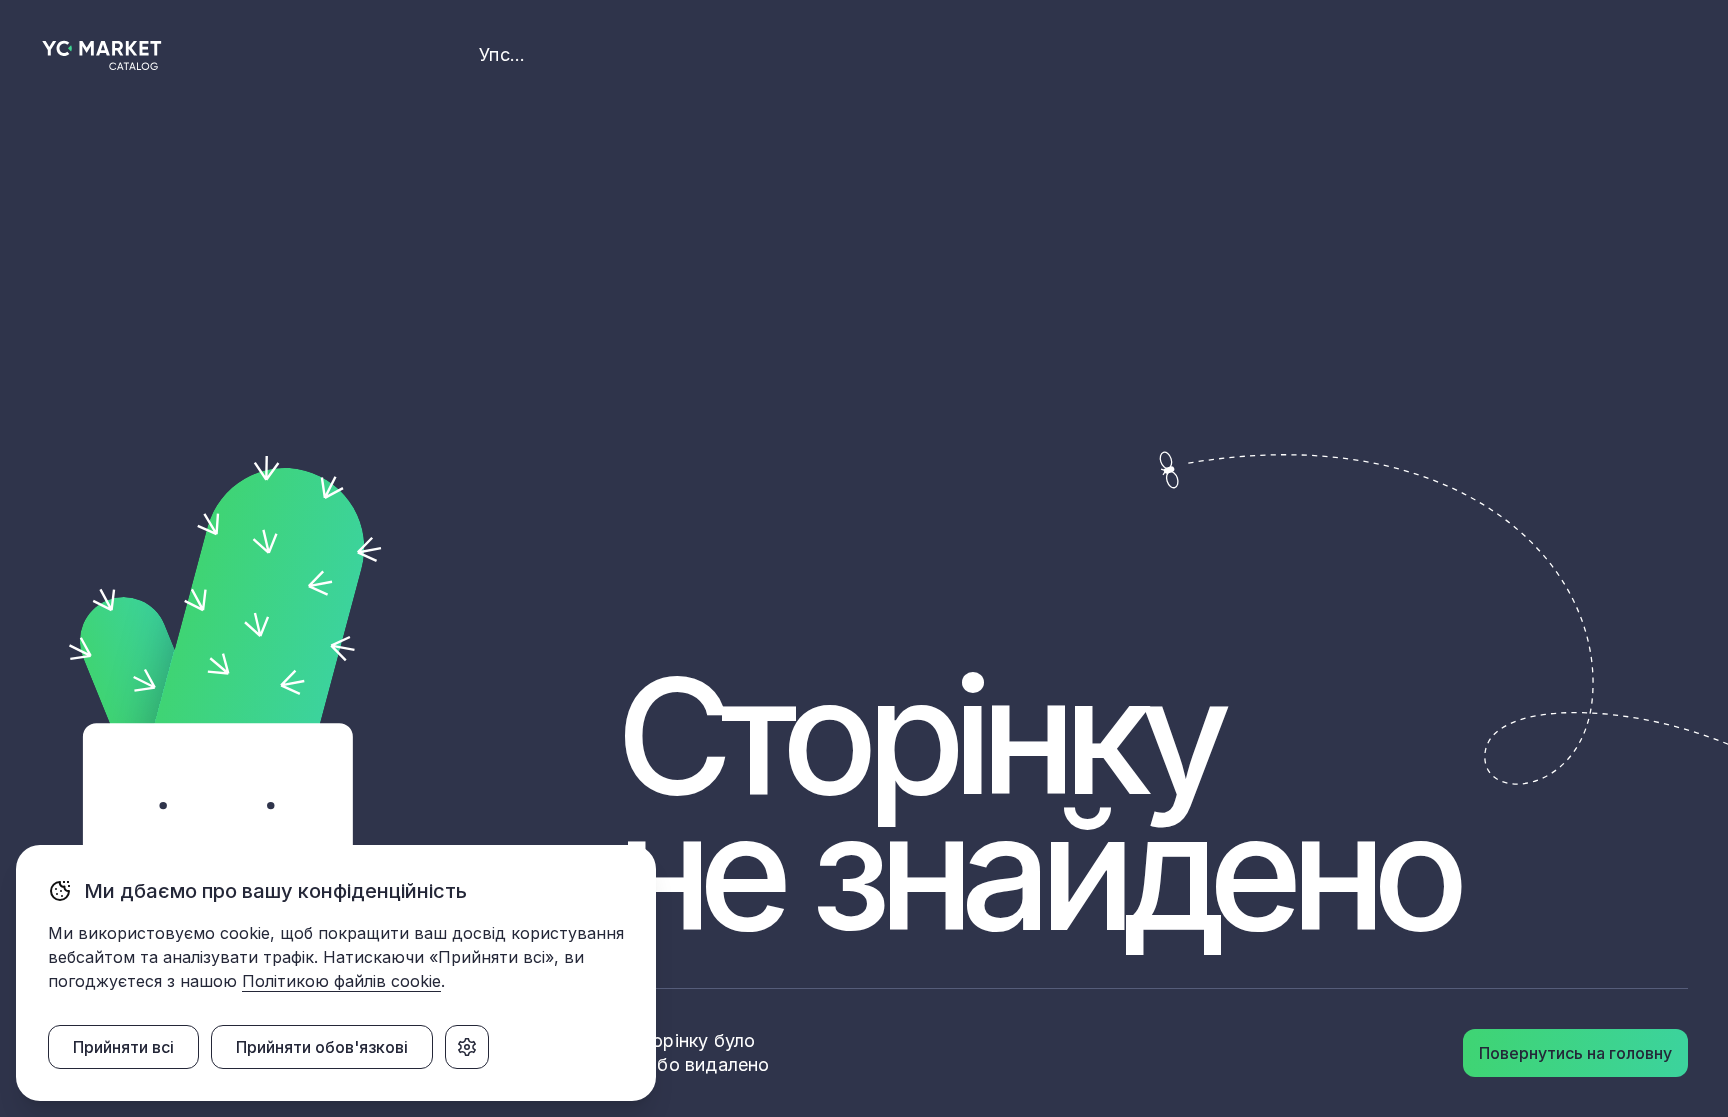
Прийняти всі (123, 1047)
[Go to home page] (102, 55)
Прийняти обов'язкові (322, 1047)
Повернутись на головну (1575, 1053)
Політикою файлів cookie (341, 981)
